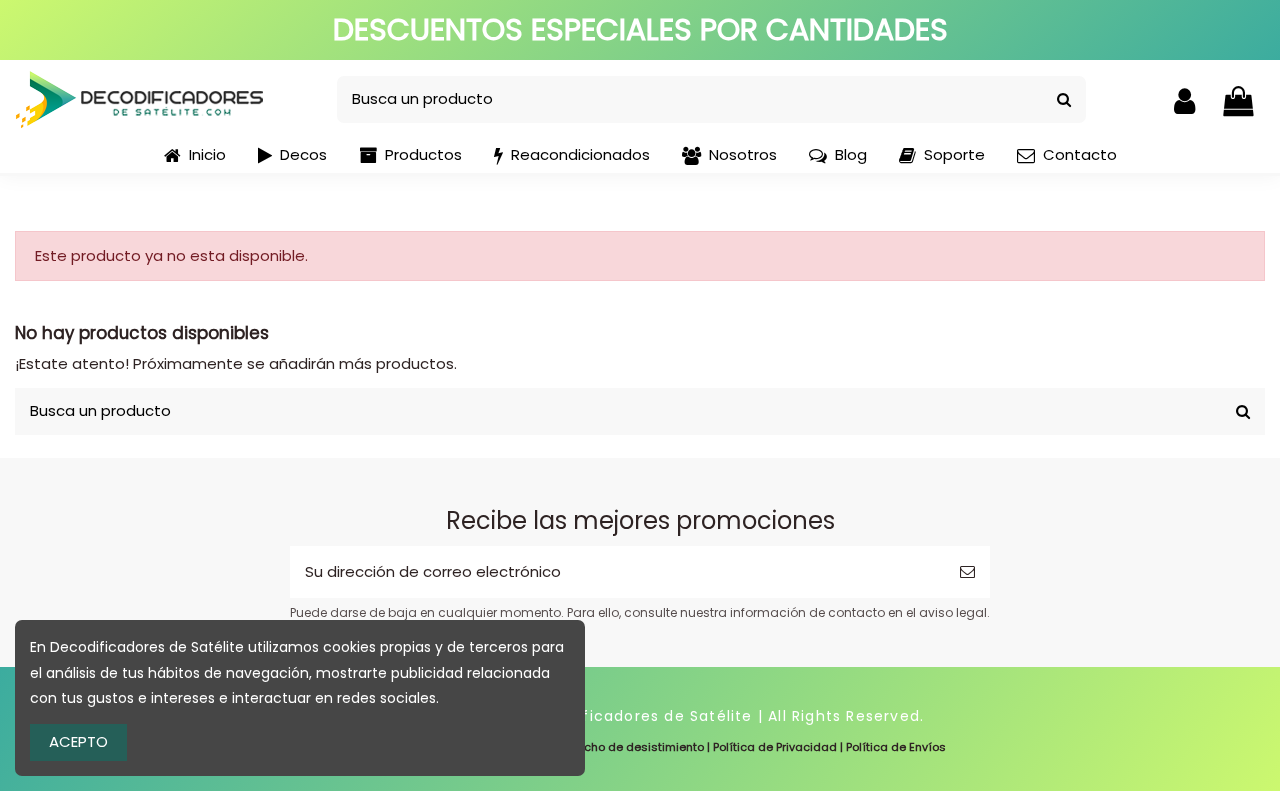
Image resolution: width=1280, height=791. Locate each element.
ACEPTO (78, 741)
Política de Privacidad (775, 747)
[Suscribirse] (967, 572)
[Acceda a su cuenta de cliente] (1184, 100)
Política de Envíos (896, 747)
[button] (410, 156)
